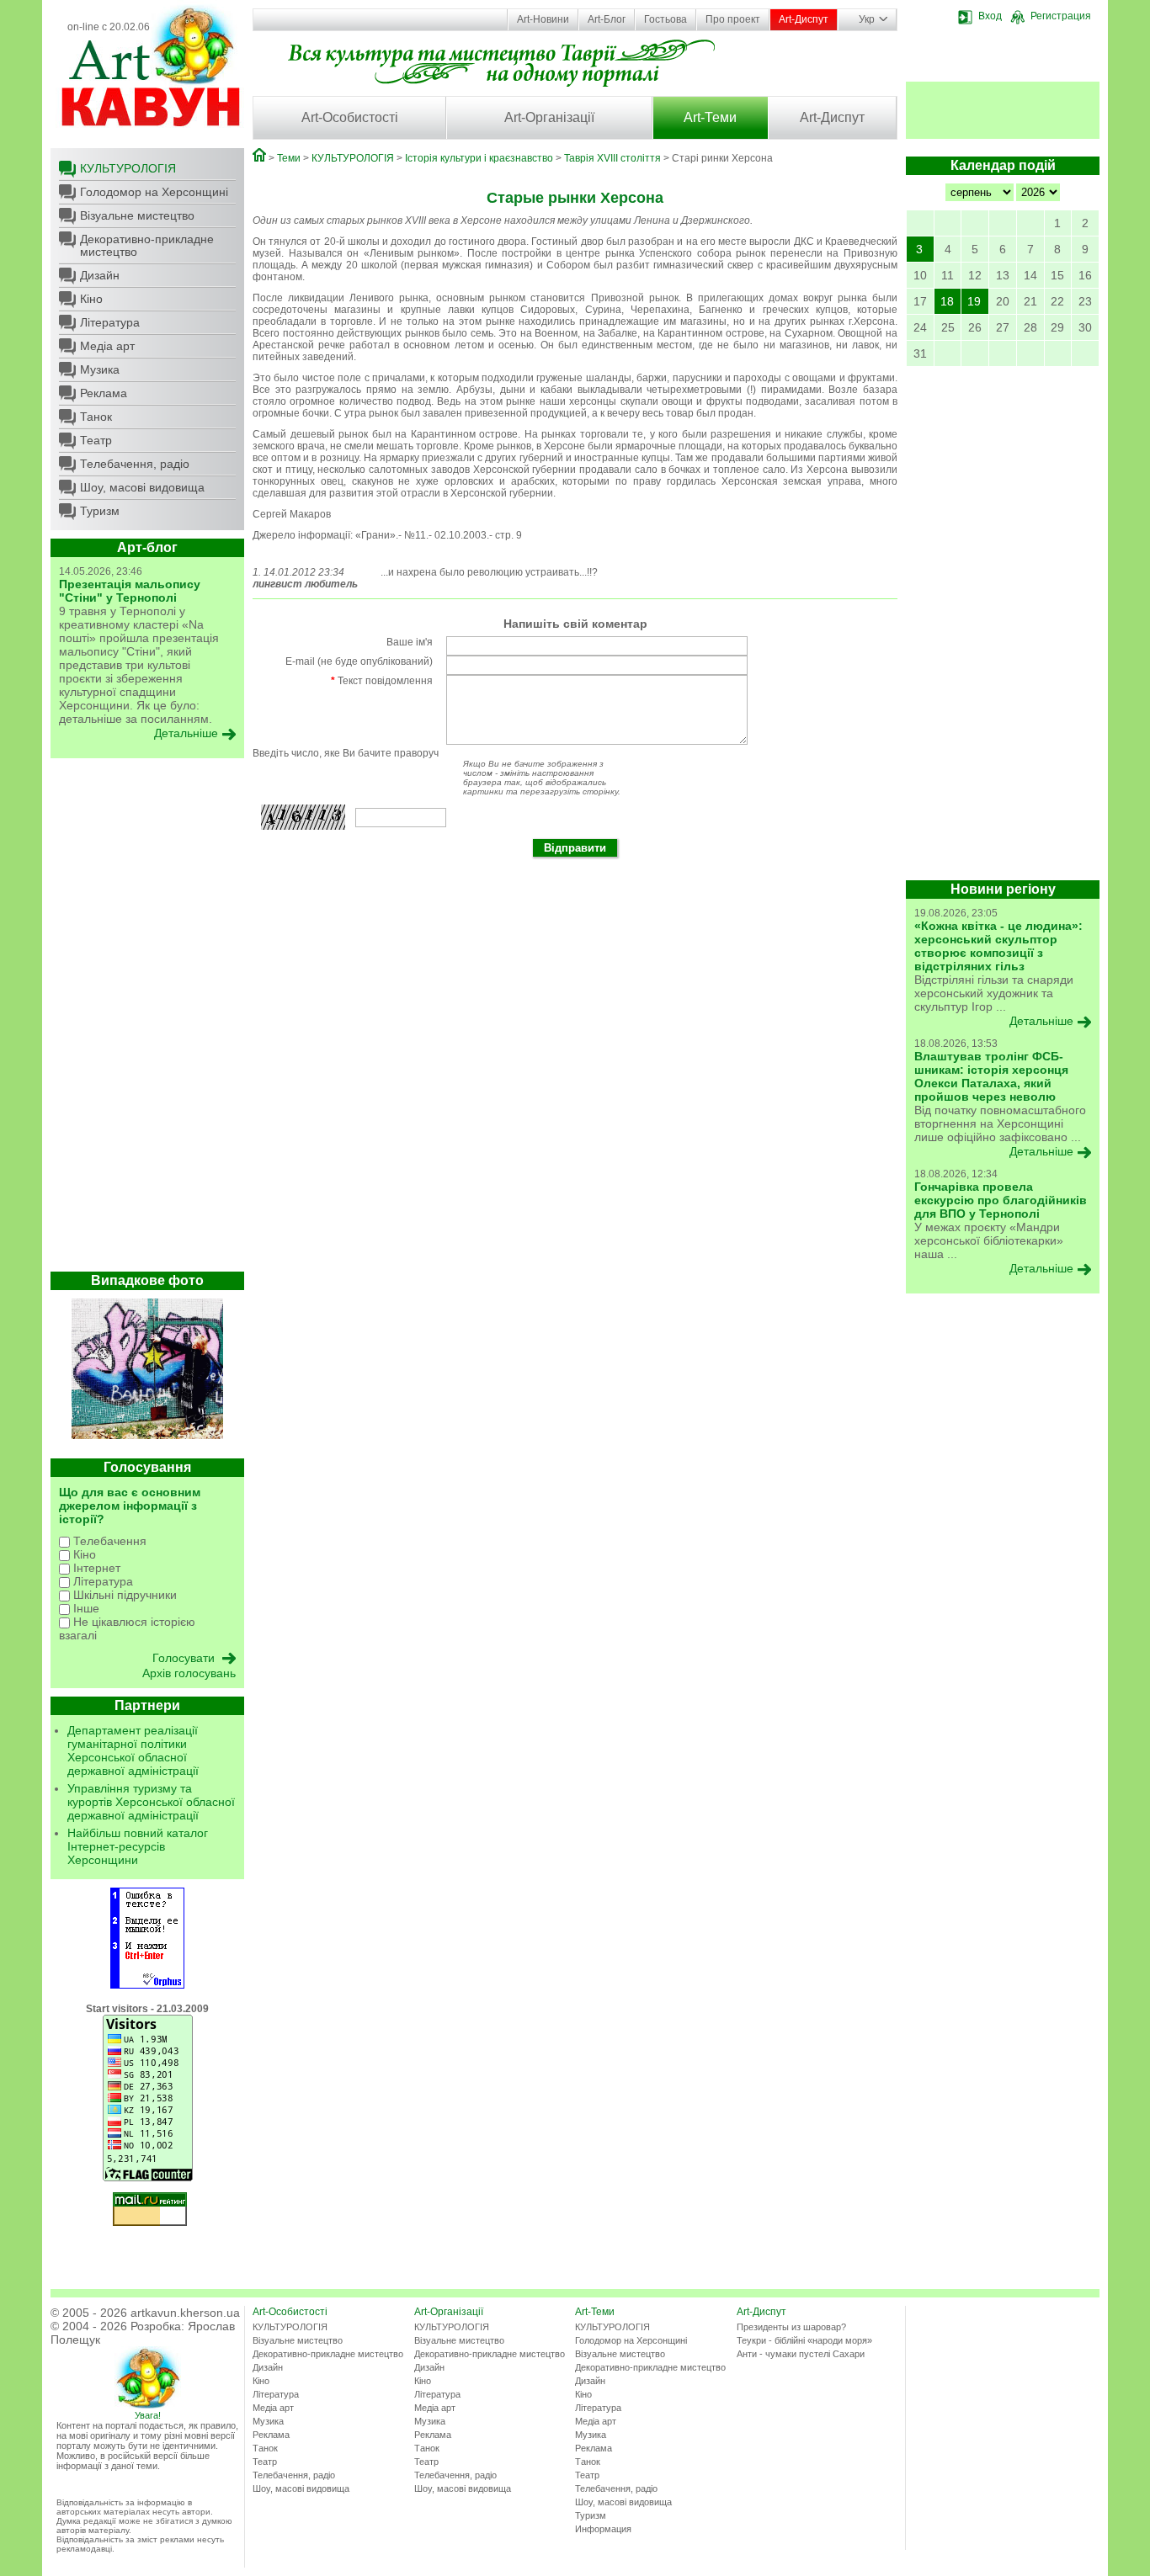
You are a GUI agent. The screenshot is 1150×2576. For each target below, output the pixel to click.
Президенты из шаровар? (791, 2327)
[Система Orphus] (147, 1985)
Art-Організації (549, 117)
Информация (603, 2529)
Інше (85, 1608)
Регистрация (1061, 16)
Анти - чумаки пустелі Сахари (801, 2354)
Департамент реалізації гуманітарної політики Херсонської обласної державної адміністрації (133, 1750)
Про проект (733, 19)
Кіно (91, 299)
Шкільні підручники (123, 1595)
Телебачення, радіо (135, 464)
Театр (96, 440)
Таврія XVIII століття (612, 158)
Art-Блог (607, 19)
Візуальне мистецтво (137, 215)
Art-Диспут (804, 19)
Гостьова (666, 19)
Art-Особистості (350, 117)
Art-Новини (543, 19)
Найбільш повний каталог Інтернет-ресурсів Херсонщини (138, 1846)
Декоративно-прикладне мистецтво (147, 245)
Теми (289, 158)
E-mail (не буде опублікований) (359, 661)
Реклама (104, 393)
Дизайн (100, 275)
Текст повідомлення (382, 681)
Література (110, 322)
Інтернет (95, 1568)
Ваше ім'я (410, 642)
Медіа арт (107, 346)
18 (947, 301)
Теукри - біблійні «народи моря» (804, 2340)
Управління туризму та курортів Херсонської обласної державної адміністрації (151, 1802)
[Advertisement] (147, 1019)
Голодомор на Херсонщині (154, 192)
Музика (100, 369)
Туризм (100, 511)
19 (974, 301)
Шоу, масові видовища (142, 487)
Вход (990, 16)
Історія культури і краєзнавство (479, 158)
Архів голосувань (189, 1673)
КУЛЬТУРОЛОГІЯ (128, 168)
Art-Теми (710, 117)
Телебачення (108, 1541)
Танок (96, 417)
